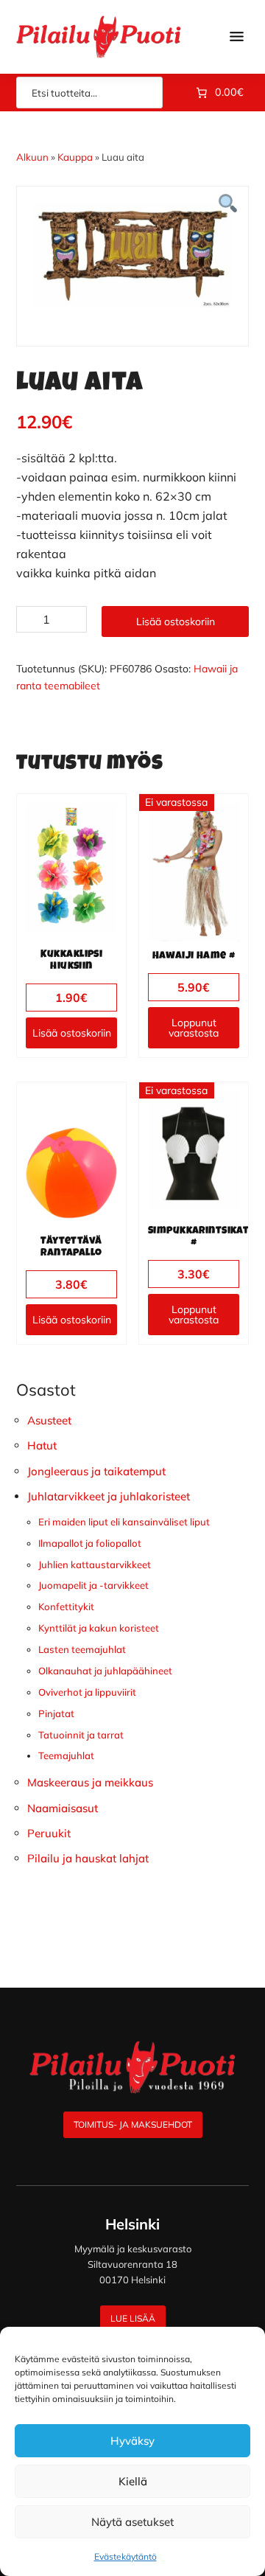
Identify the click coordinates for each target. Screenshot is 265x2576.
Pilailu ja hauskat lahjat (88, 1858)
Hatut (42, 1445)
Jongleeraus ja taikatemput (96, 1471)
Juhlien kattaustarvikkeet (95, 1564)
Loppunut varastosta (194, 1028)
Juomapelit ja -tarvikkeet (93, 1585)
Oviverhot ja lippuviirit (87, 1692)
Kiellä (133, 2481)
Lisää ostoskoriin (176, 622)
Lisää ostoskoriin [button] (72, 1033)
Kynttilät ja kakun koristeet (99, 1628)
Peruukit (49, 1833)
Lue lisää (133, 2318)
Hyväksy (132, 2441)
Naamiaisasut (63, 1808)
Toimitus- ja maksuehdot (133, 2124)
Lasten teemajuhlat (82, 1649)
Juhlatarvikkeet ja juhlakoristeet (109, 1496)
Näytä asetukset (132, 2522)
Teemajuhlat (66, 1755)
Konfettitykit (66, 1606)
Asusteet (49, 1420)
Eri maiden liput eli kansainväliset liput (124, 1522)
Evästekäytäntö (126, 2556)
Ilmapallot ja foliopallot (90, 1543)
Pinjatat (56, 1713)
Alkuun (32, 157)
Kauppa (75, 157)
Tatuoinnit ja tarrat (81, 1735)
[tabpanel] (132, 255)
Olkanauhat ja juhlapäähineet (105, 1671)
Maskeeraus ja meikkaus (90, 1782)
